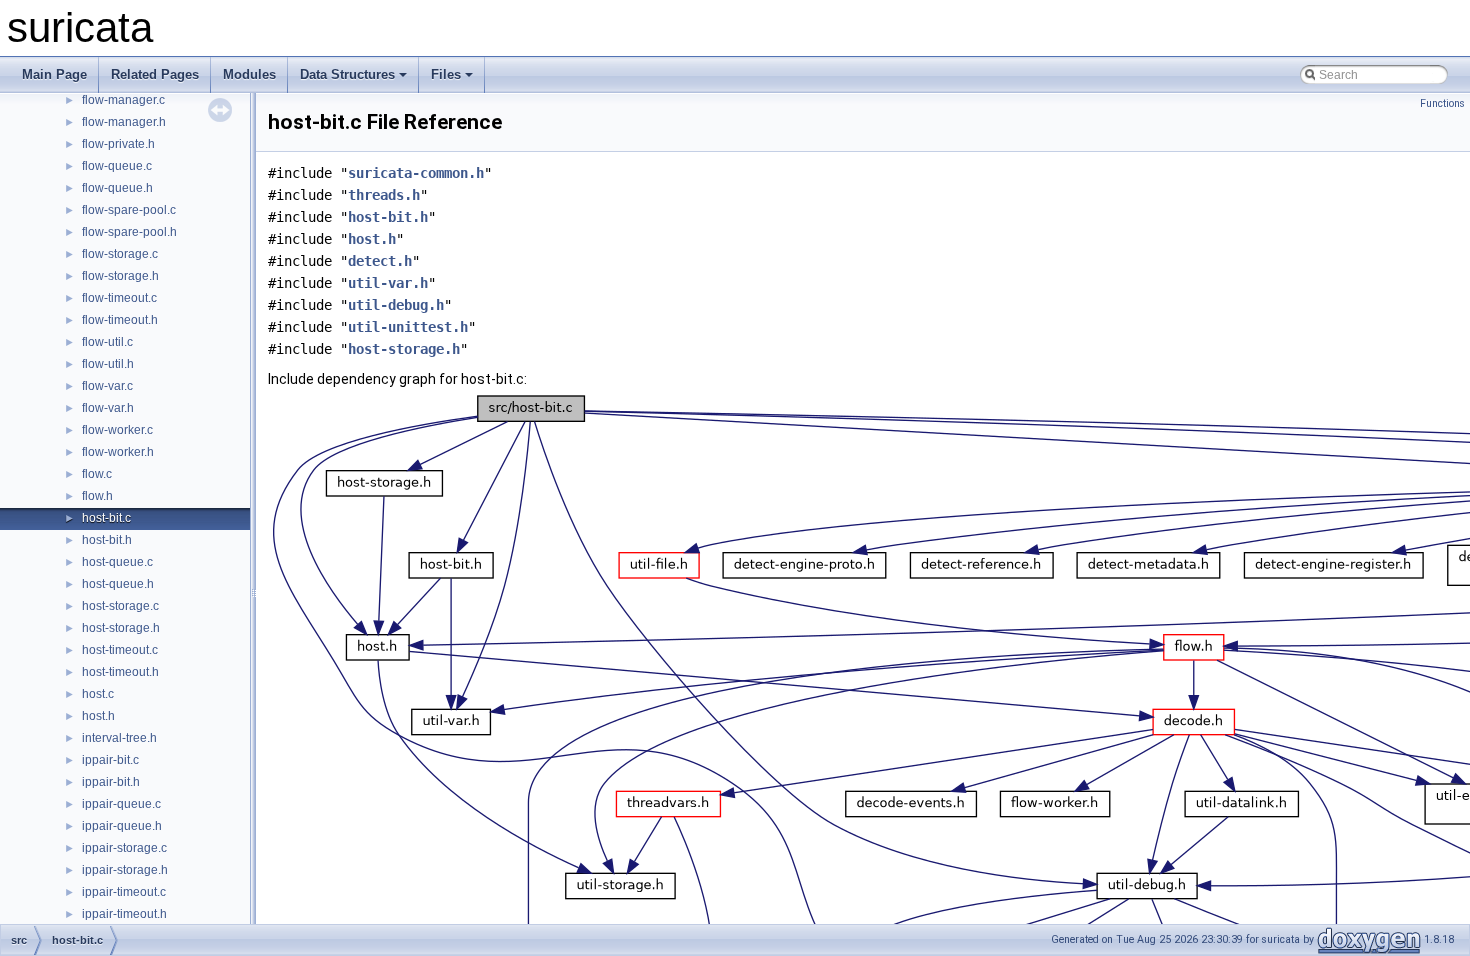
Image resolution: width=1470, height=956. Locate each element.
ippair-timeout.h (124, 914)
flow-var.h (108, 408)
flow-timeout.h (120, 320)
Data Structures (347, 74)
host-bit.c (106, 518)
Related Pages (155, 74)
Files (446, 74)
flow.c (97, 474)
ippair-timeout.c (124, 892)
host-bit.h (107, 540)
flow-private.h (118, 144)
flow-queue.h (117, 188)
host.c (98, 694)
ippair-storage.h (125, 870)
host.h (98, 716)
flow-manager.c (123, 100)
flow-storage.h (120, 276)
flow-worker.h (118, 452)
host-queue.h (118, 584)
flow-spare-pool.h (129, 232)
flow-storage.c (120, 254)
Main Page (54, 74)
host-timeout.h (120, 672)
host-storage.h (121, 628)
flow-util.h (108, 364)
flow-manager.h (124, 122)
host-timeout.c (120, 650)
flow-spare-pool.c (129, 210)
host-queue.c (117, 562)
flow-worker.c (117, 430)
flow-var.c (107, 386)
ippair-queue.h (122, 826)
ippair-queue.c (121, 804)
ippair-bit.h (111, 782)
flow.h (97, 496)
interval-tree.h (119, 738)
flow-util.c (107, 342)
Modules (249, 74)
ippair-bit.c (110, 760)
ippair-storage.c (124, 848)
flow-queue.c (117, 166)
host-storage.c (120, 606)
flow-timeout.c (119, 298)
